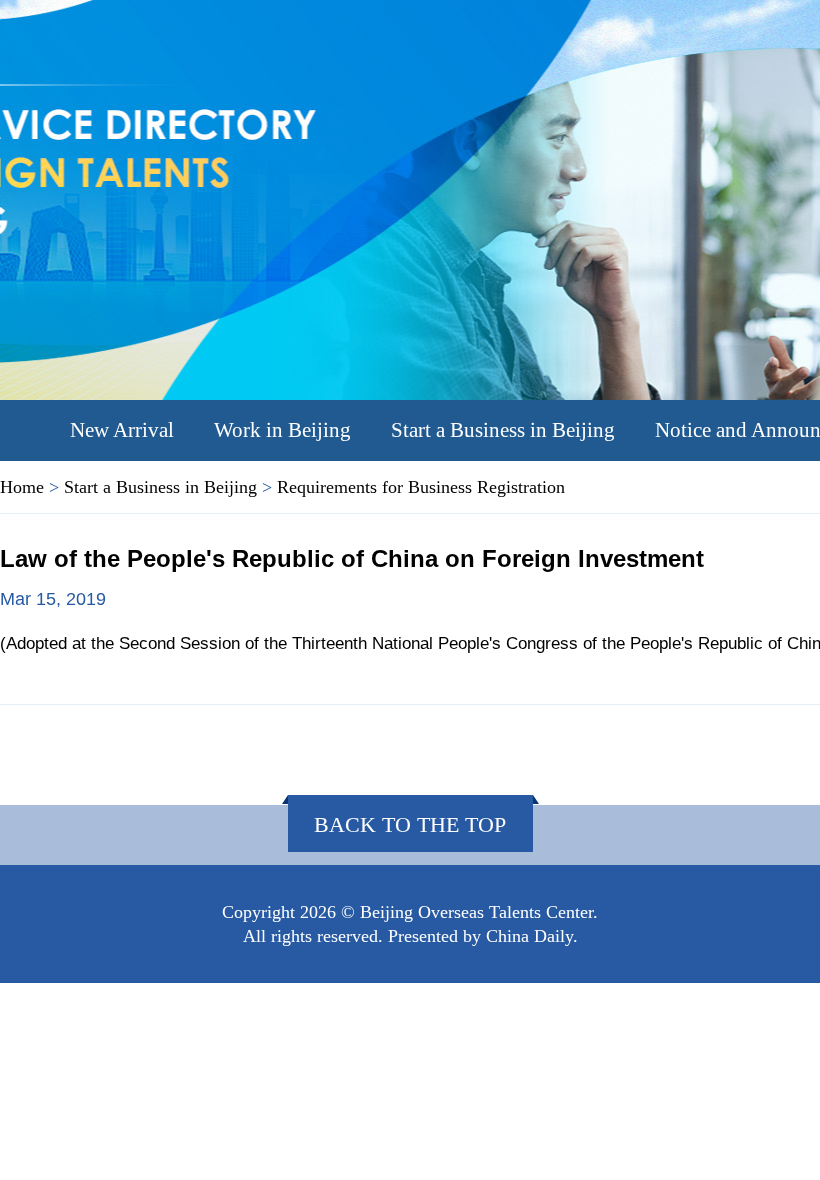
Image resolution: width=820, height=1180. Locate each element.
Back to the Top (410, 824)
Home (22, 487)
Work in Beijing (282, 430)
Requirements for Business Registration (421, 487)
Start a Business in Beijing (503, 430)
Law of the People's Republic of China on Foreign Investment (352, 558)
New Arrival (122, 430)
